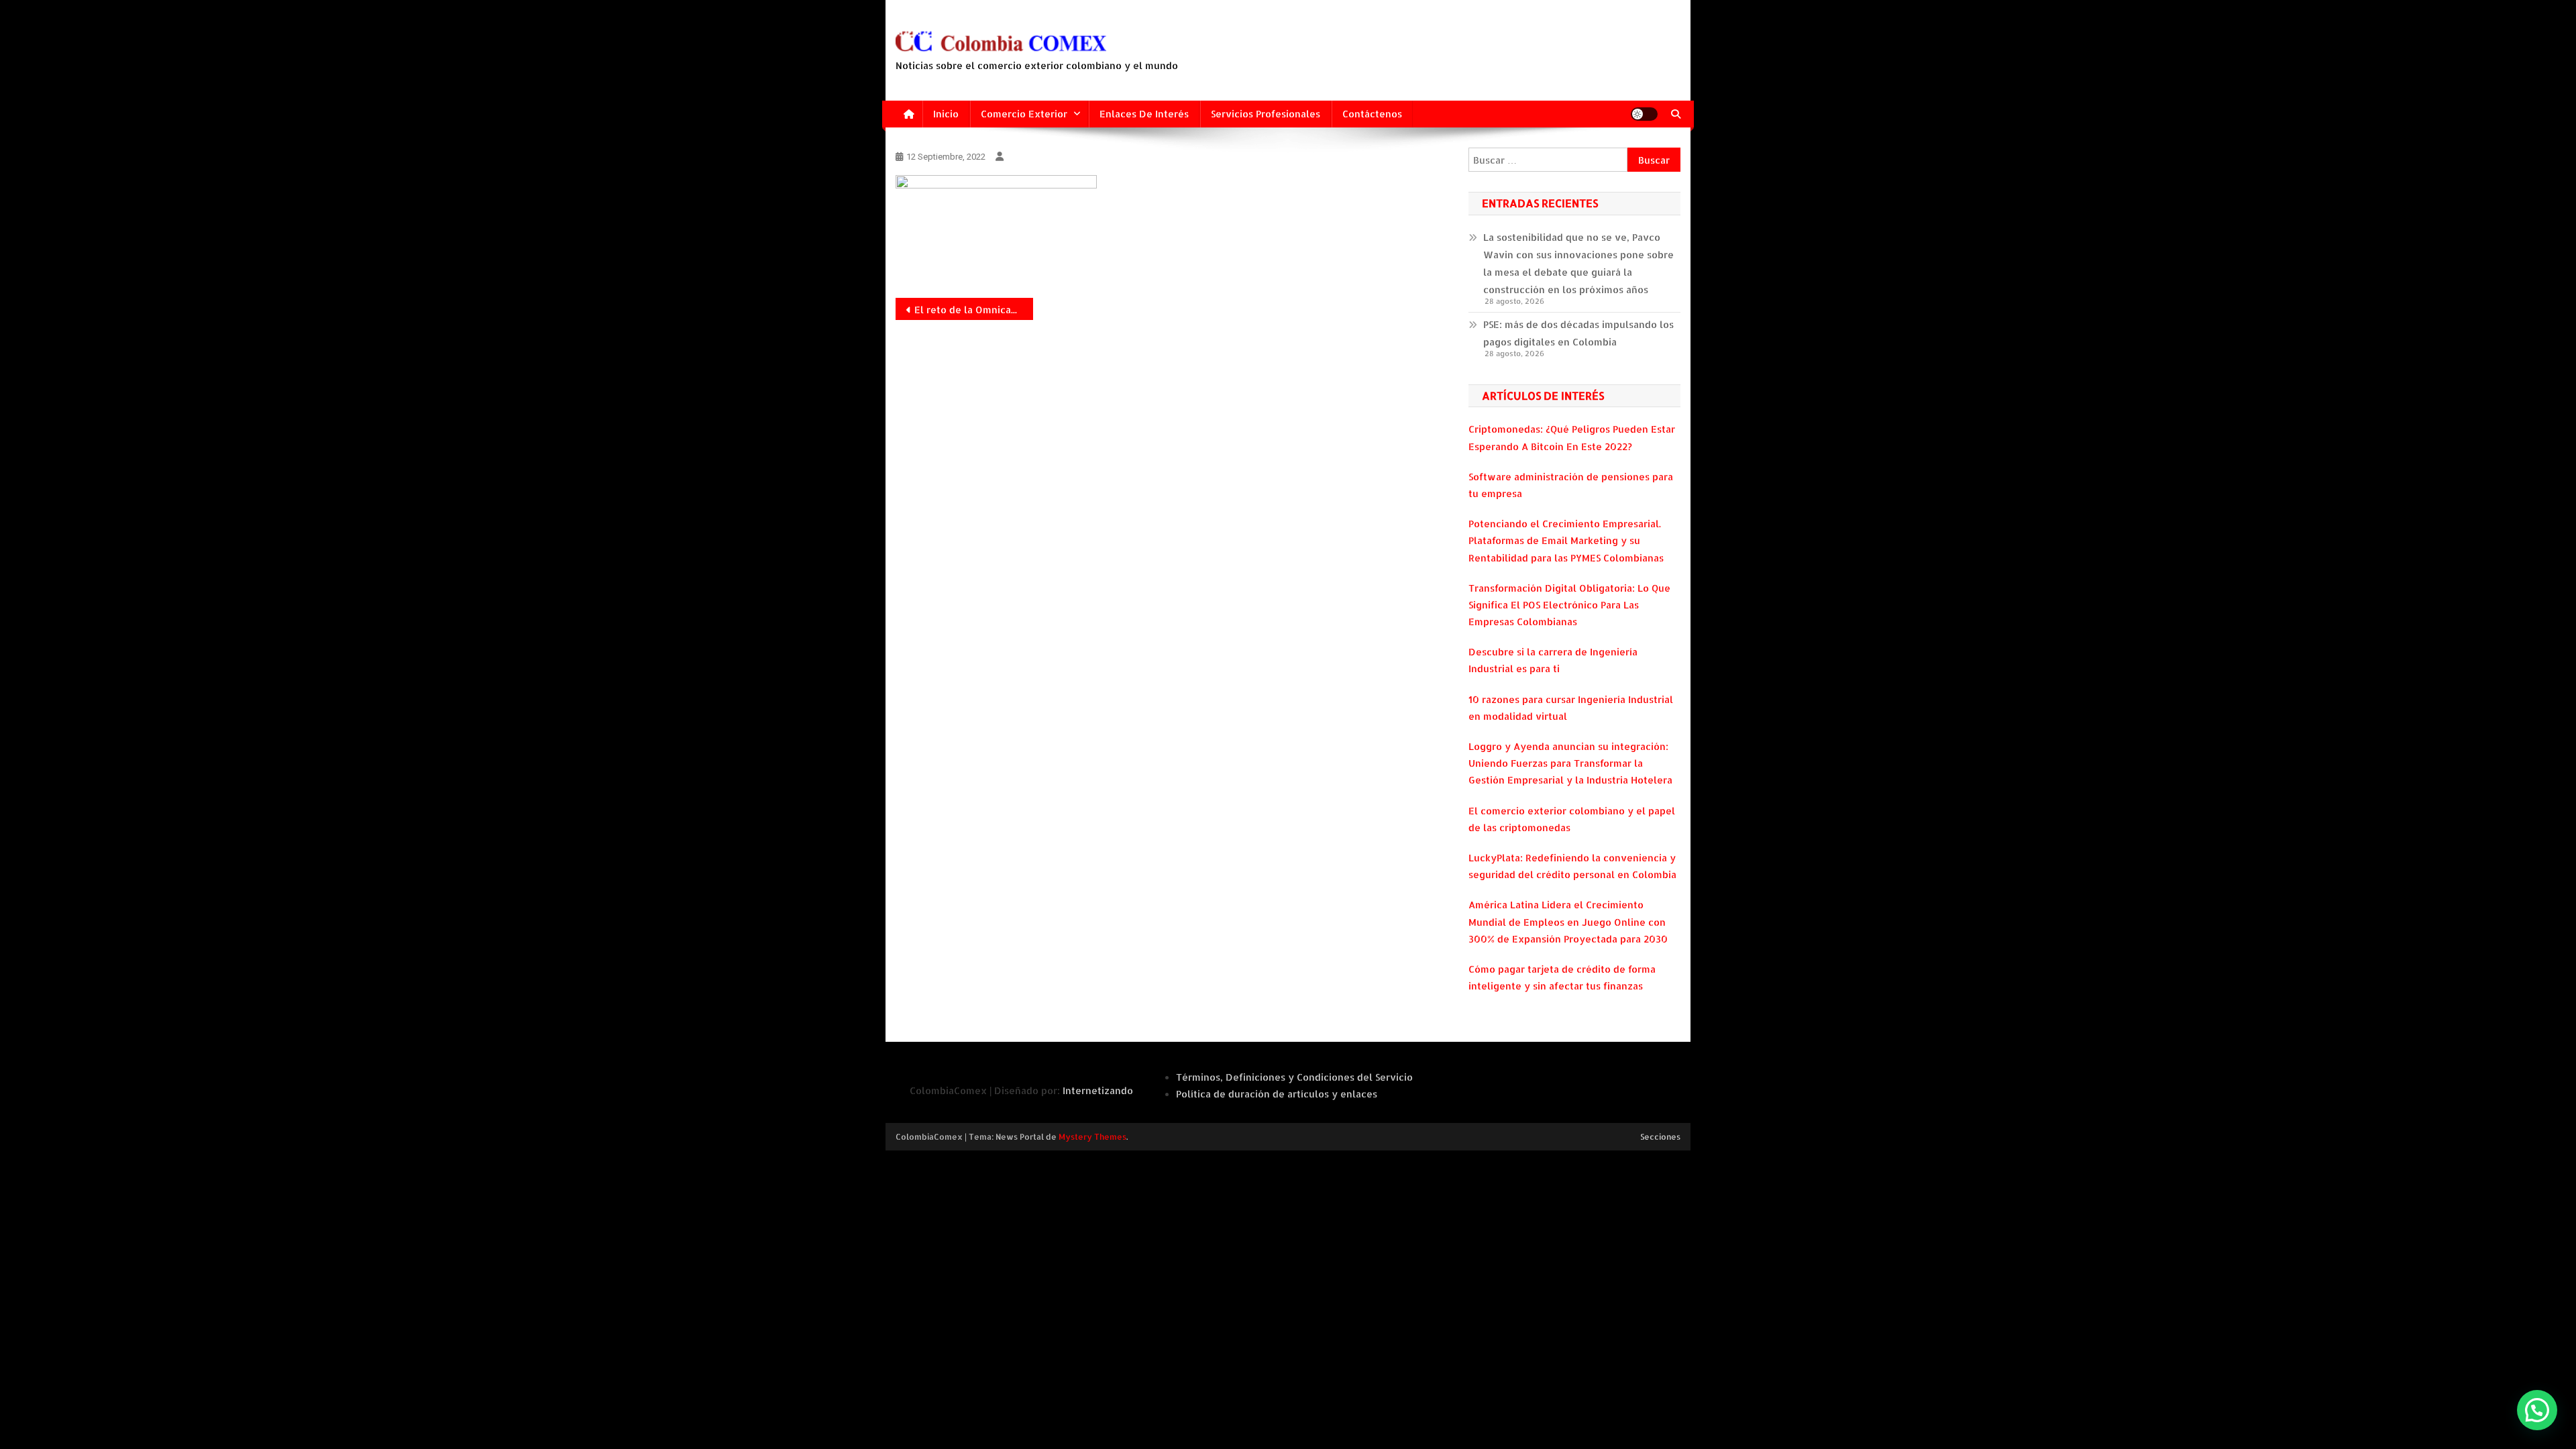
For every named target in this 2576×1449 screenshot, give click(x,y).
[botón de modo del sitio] (1644, 114)
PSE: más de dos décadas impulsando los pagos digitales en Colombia (1578, 333)
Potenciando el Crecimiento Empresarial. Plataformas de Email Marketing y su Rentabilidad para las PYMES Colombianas (1566, 540)
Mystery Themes (1092, 1137)
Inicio (946, 114)
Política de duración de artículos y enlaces (1277, 1094)
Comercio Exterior (1024, 114)
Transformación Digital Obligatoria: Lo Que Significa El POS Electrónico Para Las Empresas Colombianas (1569, 605)
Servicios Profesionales (1266, 114)
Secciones (1660, 1137)
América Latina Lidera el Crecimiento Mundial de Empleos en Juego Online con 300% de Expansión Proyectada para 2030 (1568, 921)
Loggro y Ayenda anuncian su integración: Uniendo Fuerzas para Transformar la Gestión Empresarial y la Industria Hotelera (1570, 763)
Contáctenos (1372, 114)
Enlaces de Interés (1144, 114)
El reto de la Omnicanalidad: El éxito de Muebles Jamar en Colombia (974, 310)
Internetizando (1098, 1090)
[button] (2537, 1410)
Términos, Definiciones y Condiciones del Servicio (1294, 1077)
